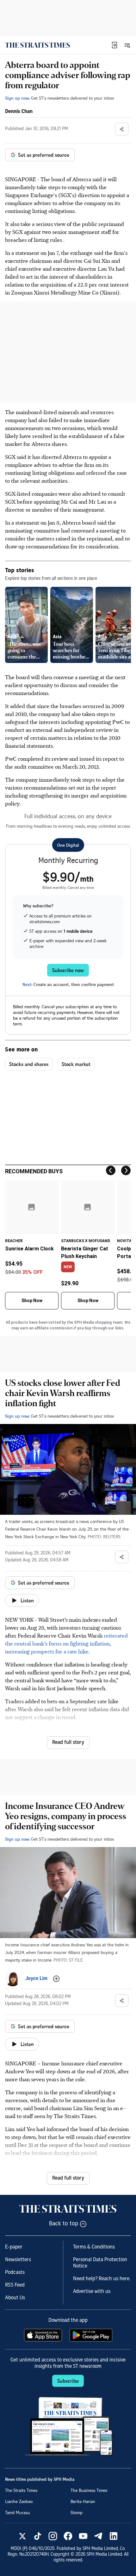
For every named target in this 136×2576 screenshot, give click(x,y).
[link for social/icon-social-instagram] (53, 2536)
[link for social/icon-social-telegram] (98, 2536)
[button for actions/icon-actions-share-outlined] (122, 129)
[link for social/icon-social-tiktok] (38, 2536)
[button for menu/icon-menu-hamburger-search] (127, 45)
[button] (114, 45)
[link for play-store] (92, 2335)
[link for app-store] (44, 2335)
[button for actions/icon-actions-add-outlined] (56, 1979)
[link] (37, 45)
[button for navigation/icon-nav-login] (114, 45)
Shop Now (32, 1301)
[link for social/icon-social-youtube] (83, 2536)
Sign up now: (17, 98)
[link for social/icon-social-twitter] (22, 2536)
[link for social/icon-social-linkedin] (114, 2536)
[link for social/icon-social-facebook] (68, 2536)
